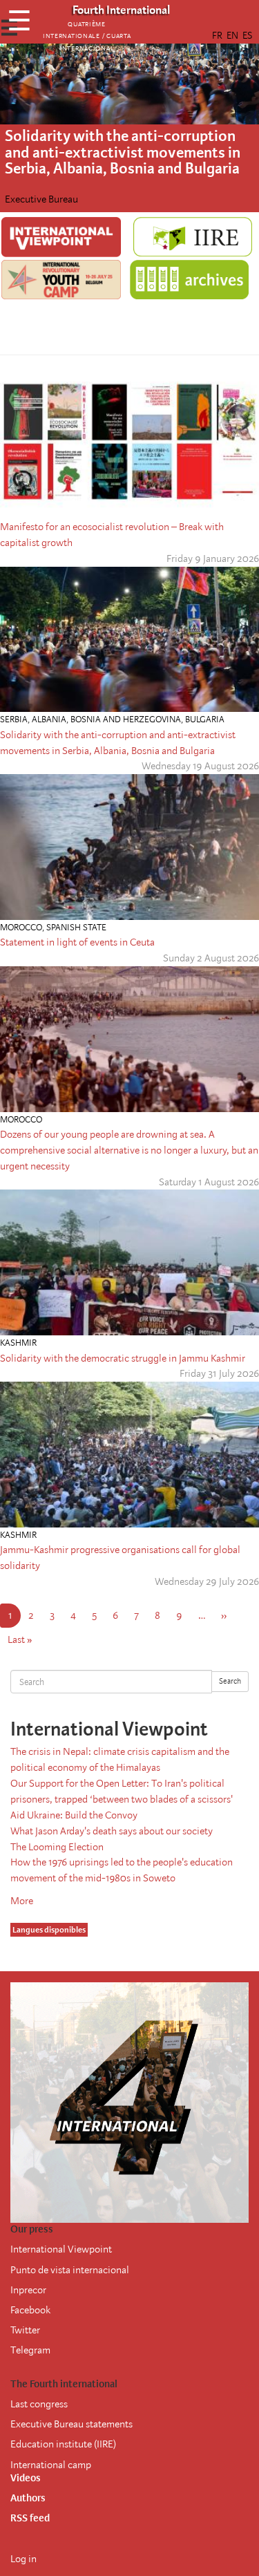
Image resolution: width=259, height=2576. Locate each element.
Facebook (30, 2310)
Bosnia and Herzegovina (126, 719)
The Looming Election (57, 1847)
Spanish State (76, 927)
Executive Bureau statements (71, 2424)
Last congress (39, 2404)
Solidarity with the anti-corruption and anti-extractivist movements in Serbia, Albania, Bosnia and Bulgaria (123, 152)
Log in (23, 2559)
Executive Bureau (41, 199)
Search (230, 1681)
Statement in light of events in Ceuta (77, 942)
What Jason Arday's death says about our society (112, 1831)
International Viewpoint (61, 2249)
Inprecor (28, 2290)
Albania (49, 719)
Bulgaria (205, 719)
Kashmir (18, 1343)
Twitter (25, 2330)
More (22, 1901)
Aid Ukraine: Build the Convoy (74, 1815)
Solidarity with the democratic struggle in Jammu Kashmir (123, 1358)
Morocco (21, 927)
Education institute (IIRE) (63, 2444)
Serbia (14, 719)
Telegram (30, 2350)
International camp (51, 2465)
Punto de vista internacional (70, 2270)
